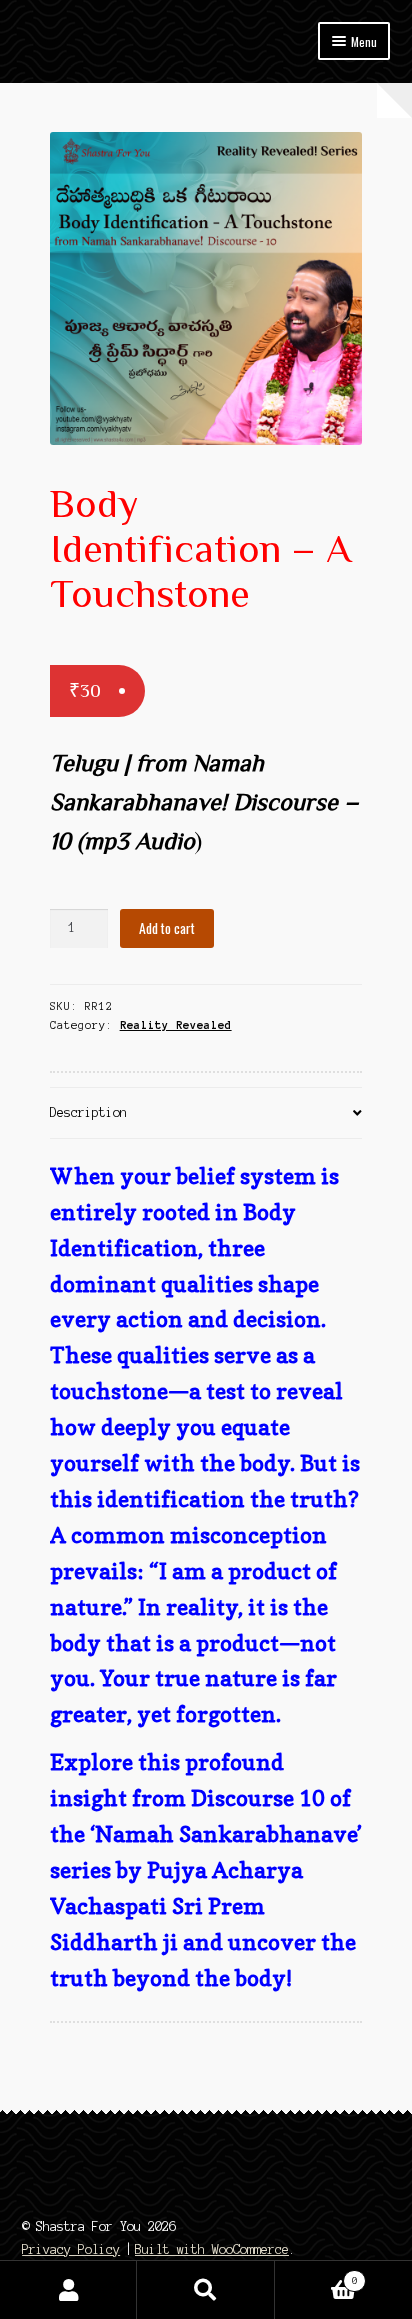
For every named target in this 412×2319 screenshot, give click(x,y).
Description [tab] (88, 1112)
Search (205, 2290)
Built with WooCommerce (212, 2249)
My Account (68, 2290)
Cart (316, 2275)
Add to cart (167, 928)
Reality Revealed (176, 1025)
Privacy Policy (71, 2249)
